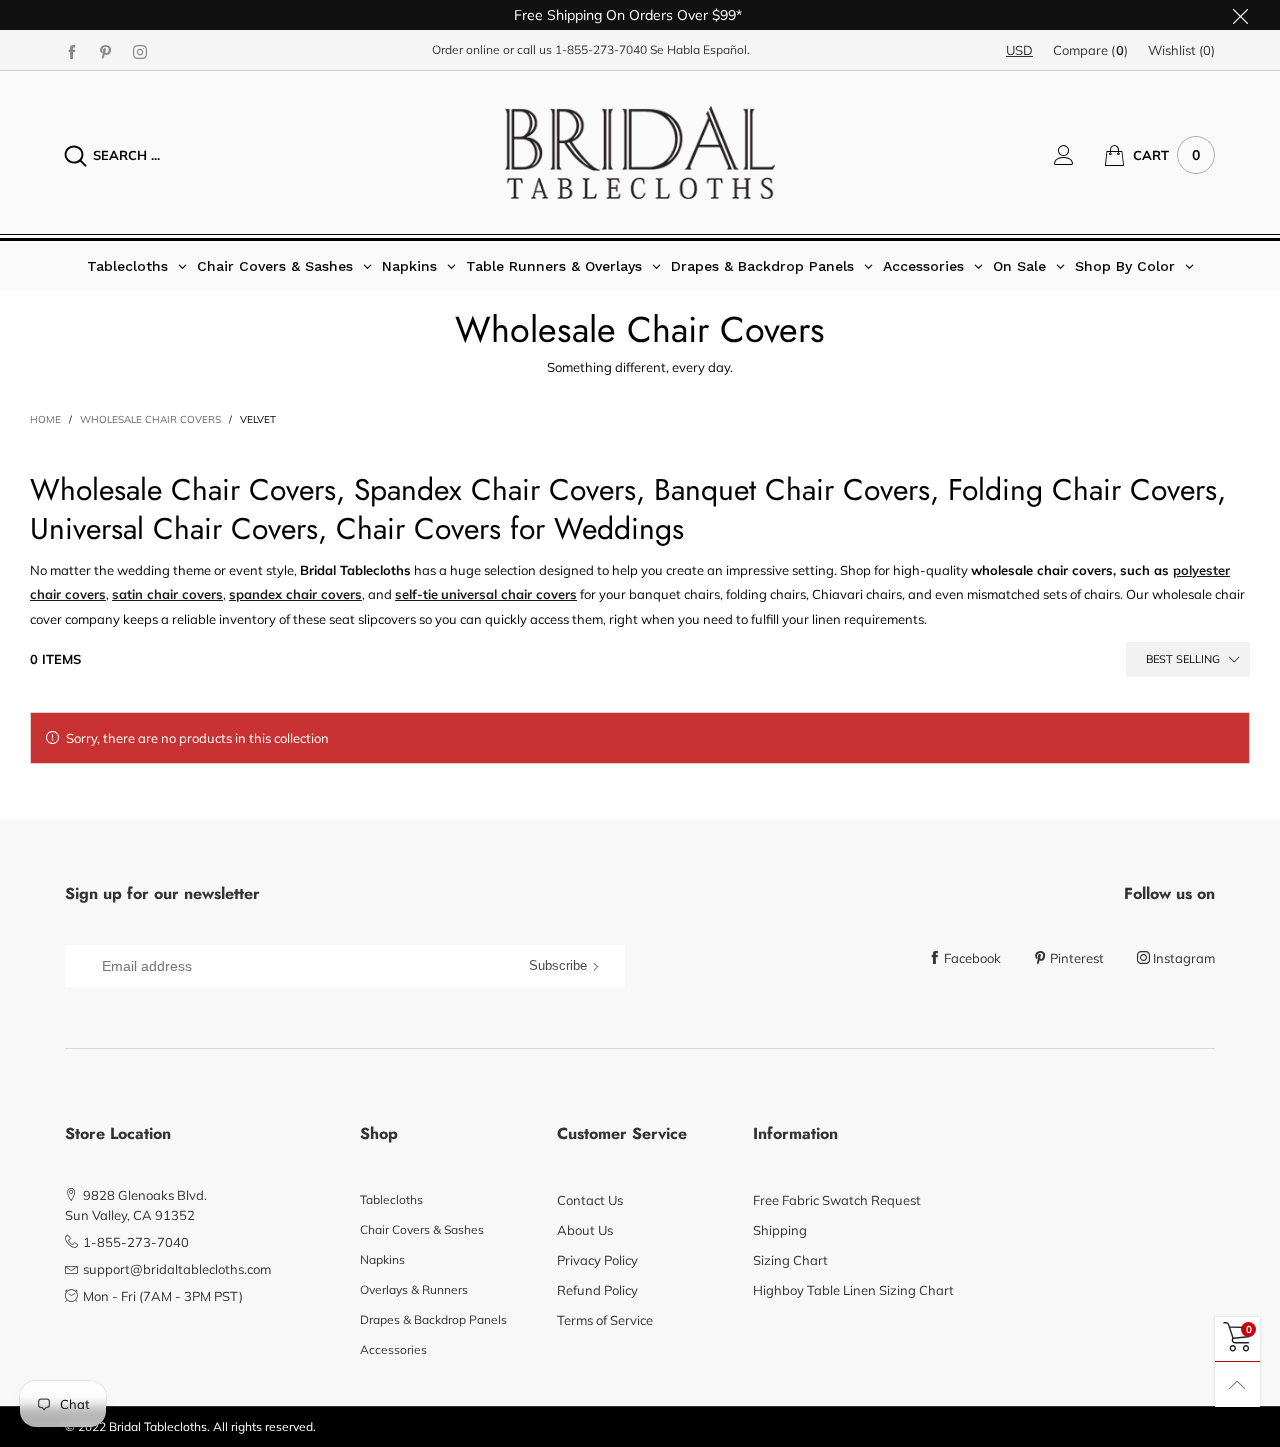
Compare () (1090, 50)
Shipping (780, 1230)
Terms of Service (605, 1320)
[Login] (1079, 155)
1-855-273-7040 (601, 49)
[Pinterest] (106, 51)
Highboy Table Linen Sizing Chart (853, 1290)
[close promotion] (1240, 15)
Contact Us (590, 1200)
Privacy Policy (597, 1260)
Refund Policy (597, 1290)
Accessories (393, 1349)
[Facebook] (72, 51)
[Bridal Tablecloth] (640, 152)
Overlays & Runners (414, 1289)
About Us (585, 1230)
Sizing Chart (790, 1260)
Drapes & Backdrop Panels (433, 1319)
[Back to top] (1237, 1384)
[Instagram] (140, 51)
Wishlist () (1181, 50)
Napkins (382, 1259)
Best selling (1183, 659)
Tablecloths (391, 1199)
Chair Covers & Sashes (422, 1229)
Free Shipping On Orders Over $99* (628, 15)
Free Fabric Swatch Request (837, 1200)
